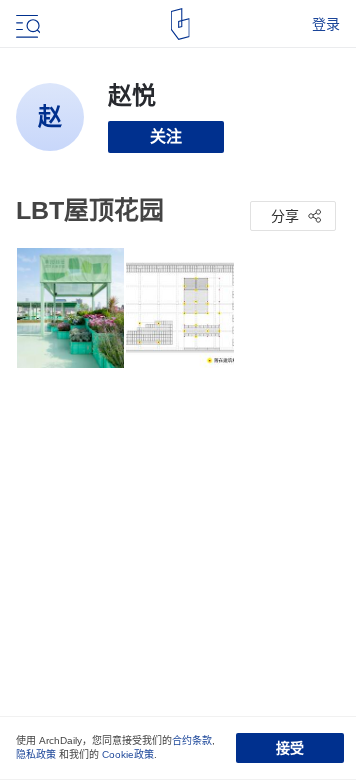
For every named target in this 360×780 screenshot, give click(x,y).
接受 (290, 748)
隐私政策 (36, 754)
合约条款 (192, 740)
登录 (326, 24)
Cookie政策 (128, 754)
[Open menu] (26, 24)
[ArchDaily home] (180, 24)
